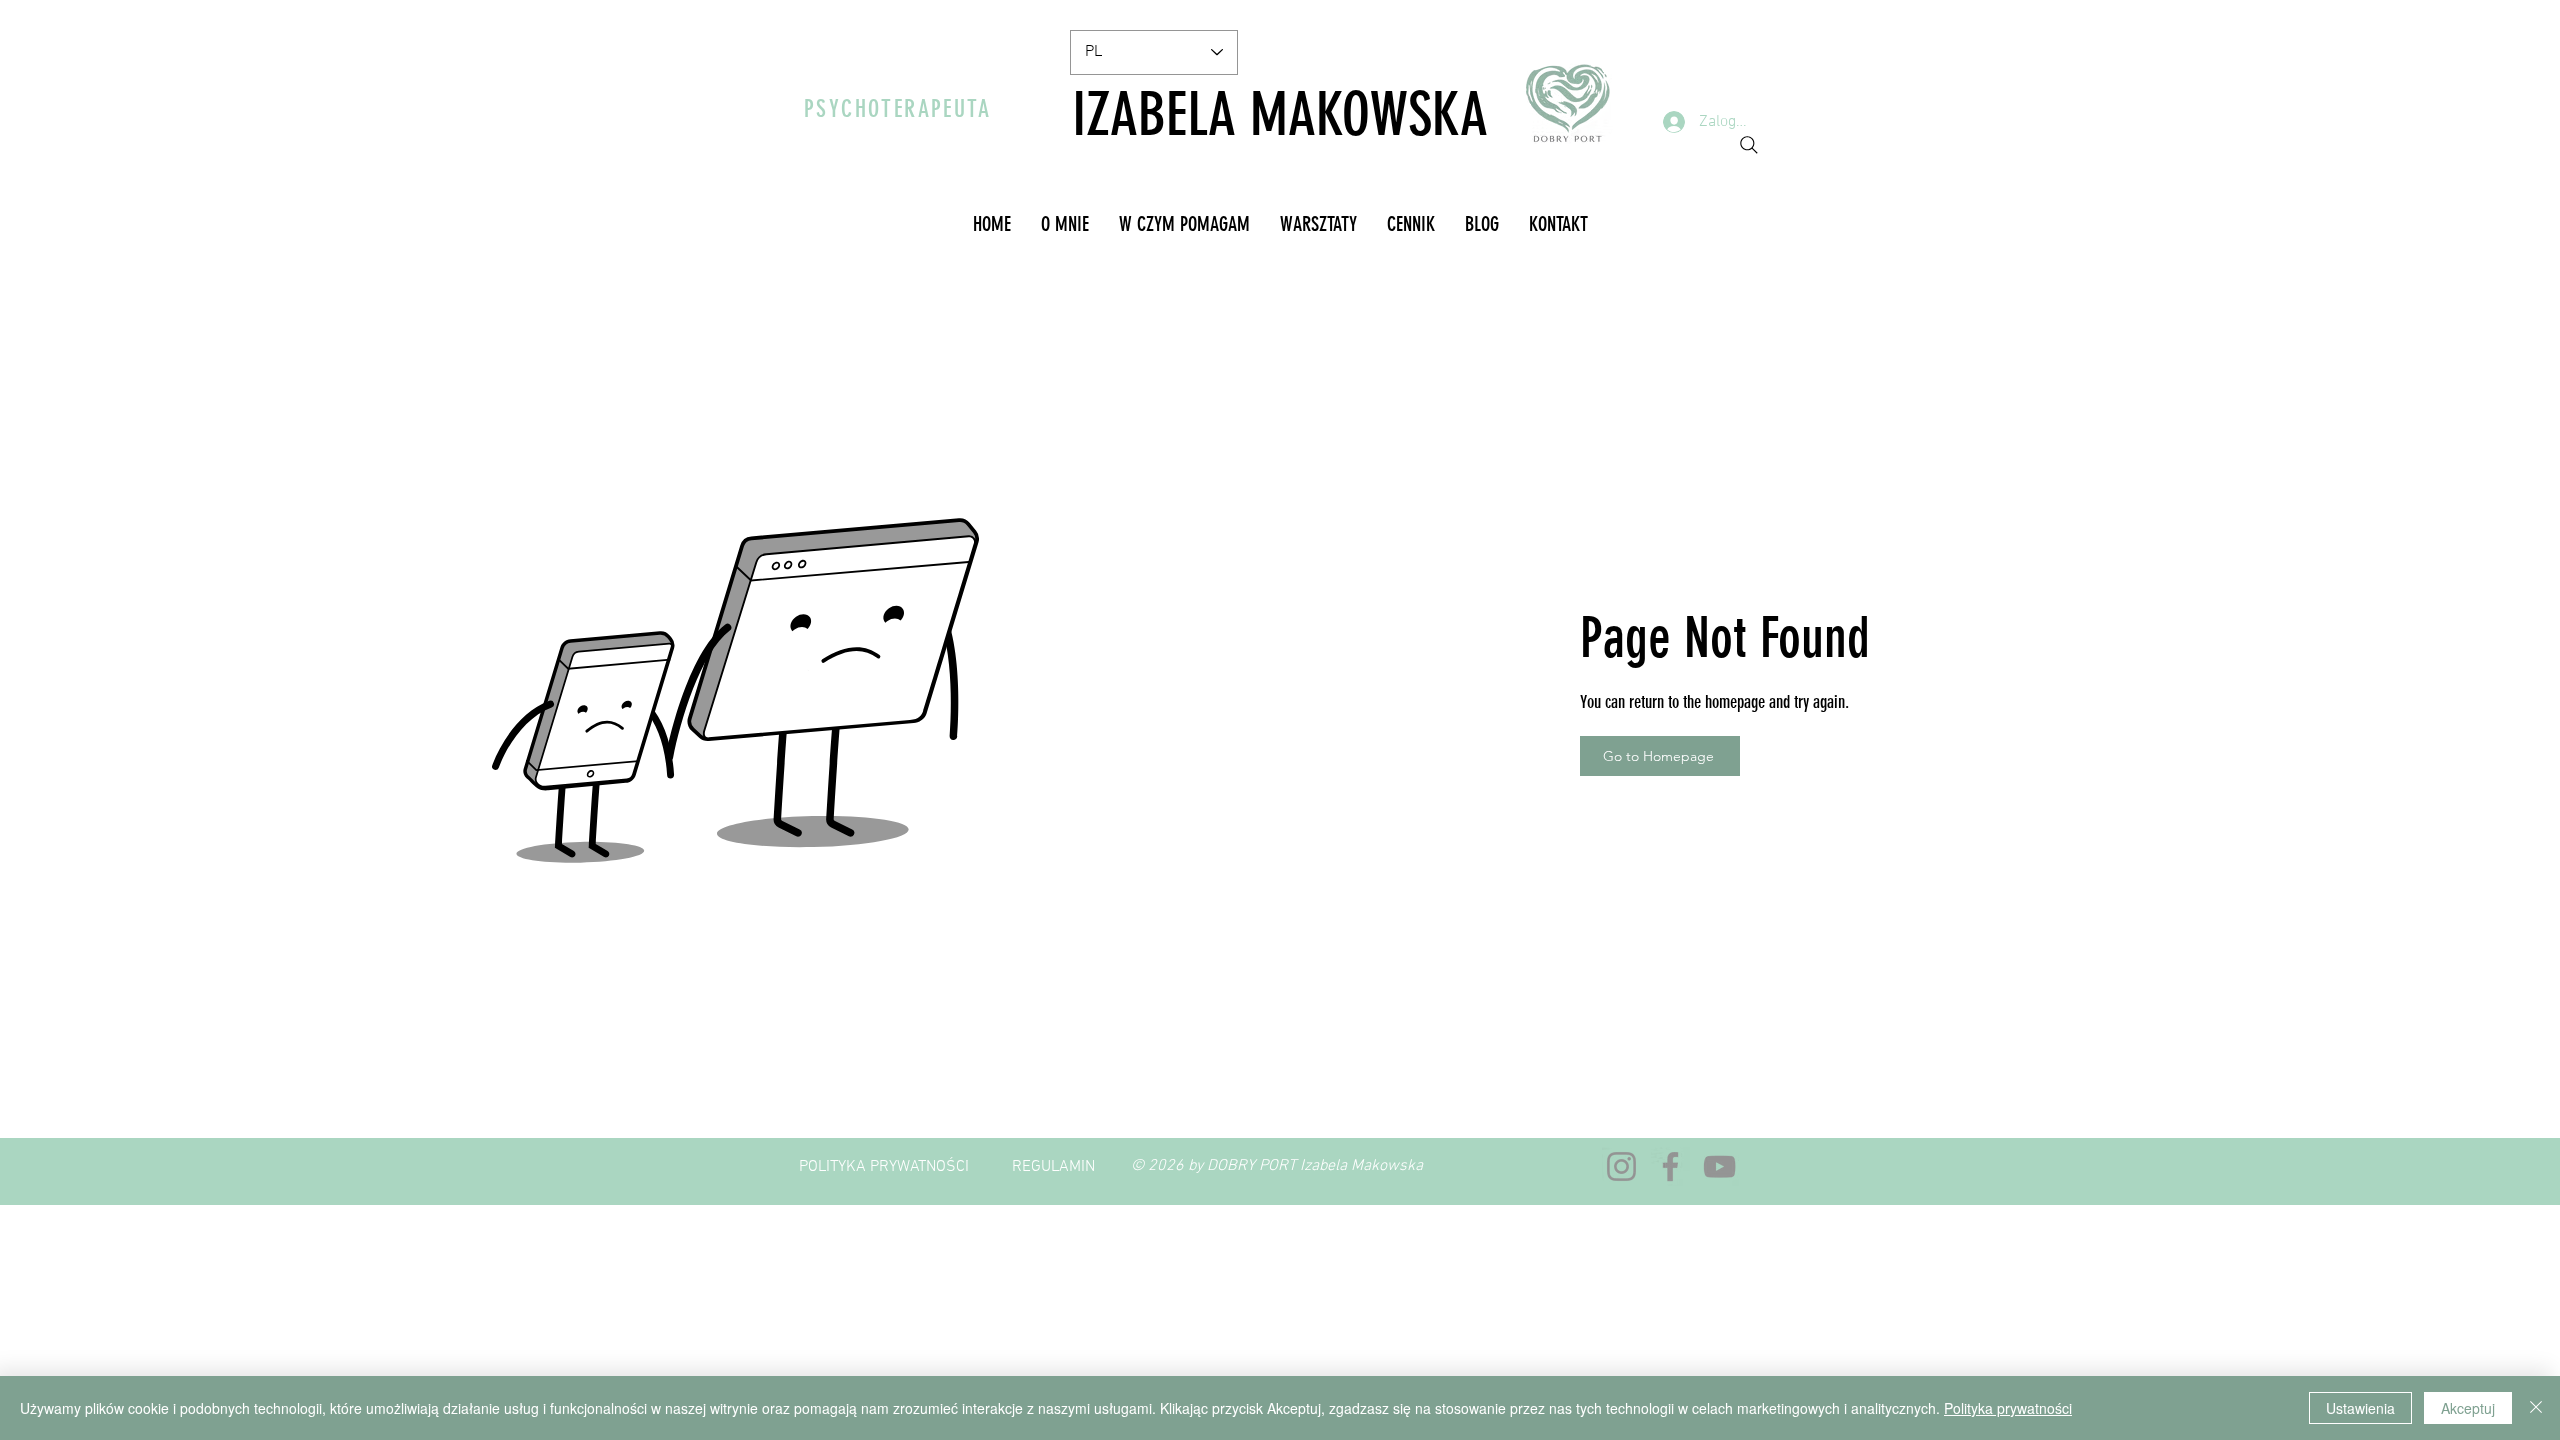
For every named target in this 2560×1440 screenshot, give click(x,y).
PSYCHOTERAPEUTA (897, 109)
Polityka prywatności (2008, 1408)
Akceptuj (2468, 1408)
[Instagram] (1621, 1166)
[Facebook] (1670, 1166)
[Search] (1749, 145)
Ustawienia (2360, 1408)
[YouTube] (1719, 1166)
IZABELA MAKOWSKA (1280, 114)
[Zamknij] (2536, 1408)
